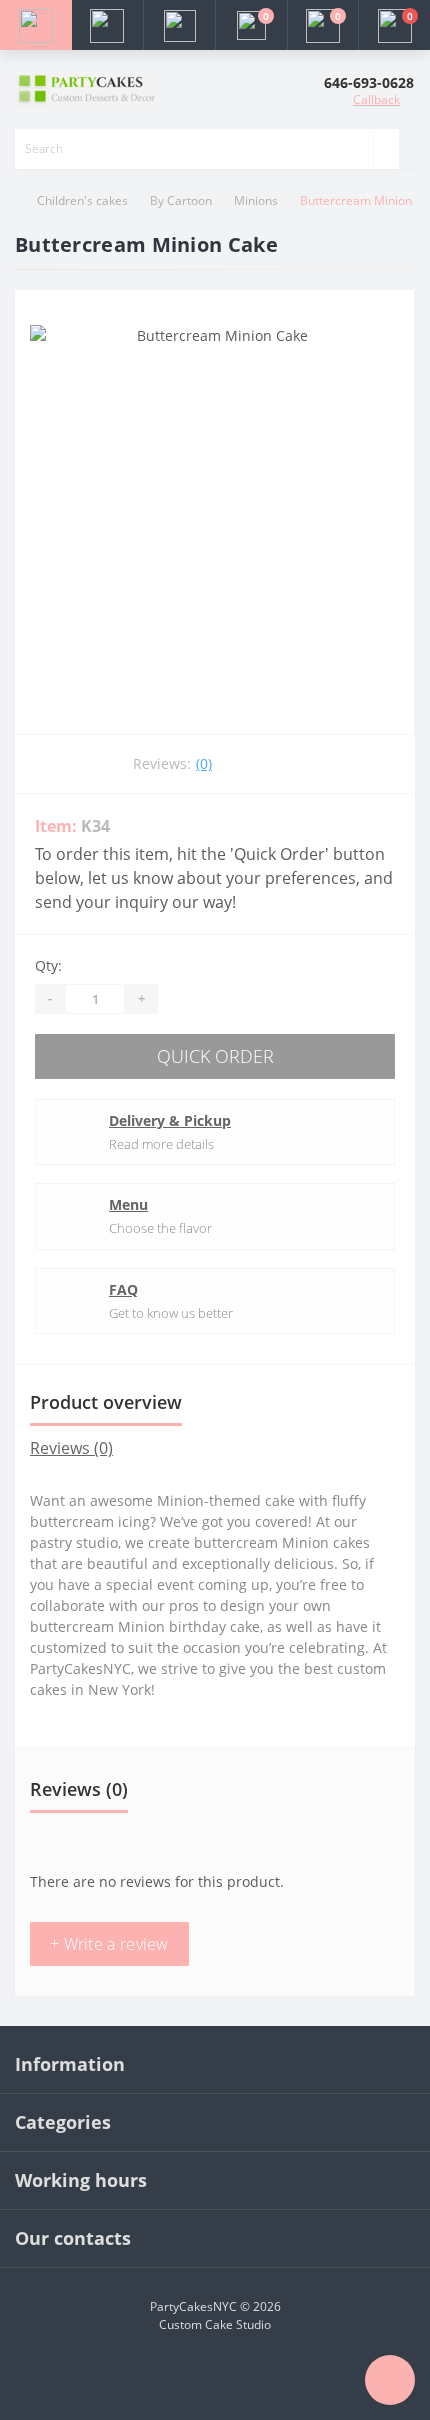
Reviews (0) (71, 1448)
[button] (179, 25)
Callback (376, 99)
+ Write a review (109, 1944)
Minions (256, 200)
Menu (128, 1204)
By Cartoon (181, 200)
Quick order (215, 1056)
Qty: (48, 965)
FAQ (123, 1289)
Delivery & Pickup (170, 1120)
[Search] (386, 149)
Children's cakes (82, 200)
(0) (204, 763)
